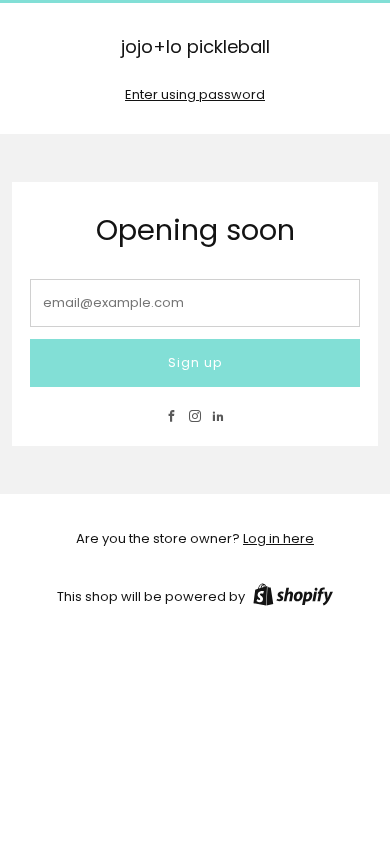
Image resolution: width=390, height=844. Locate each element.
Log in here (278, 538)
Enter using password (195, 94)
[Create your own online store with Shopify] (293, 598)
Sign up (195, 362)
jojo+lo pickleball (195, 47)
